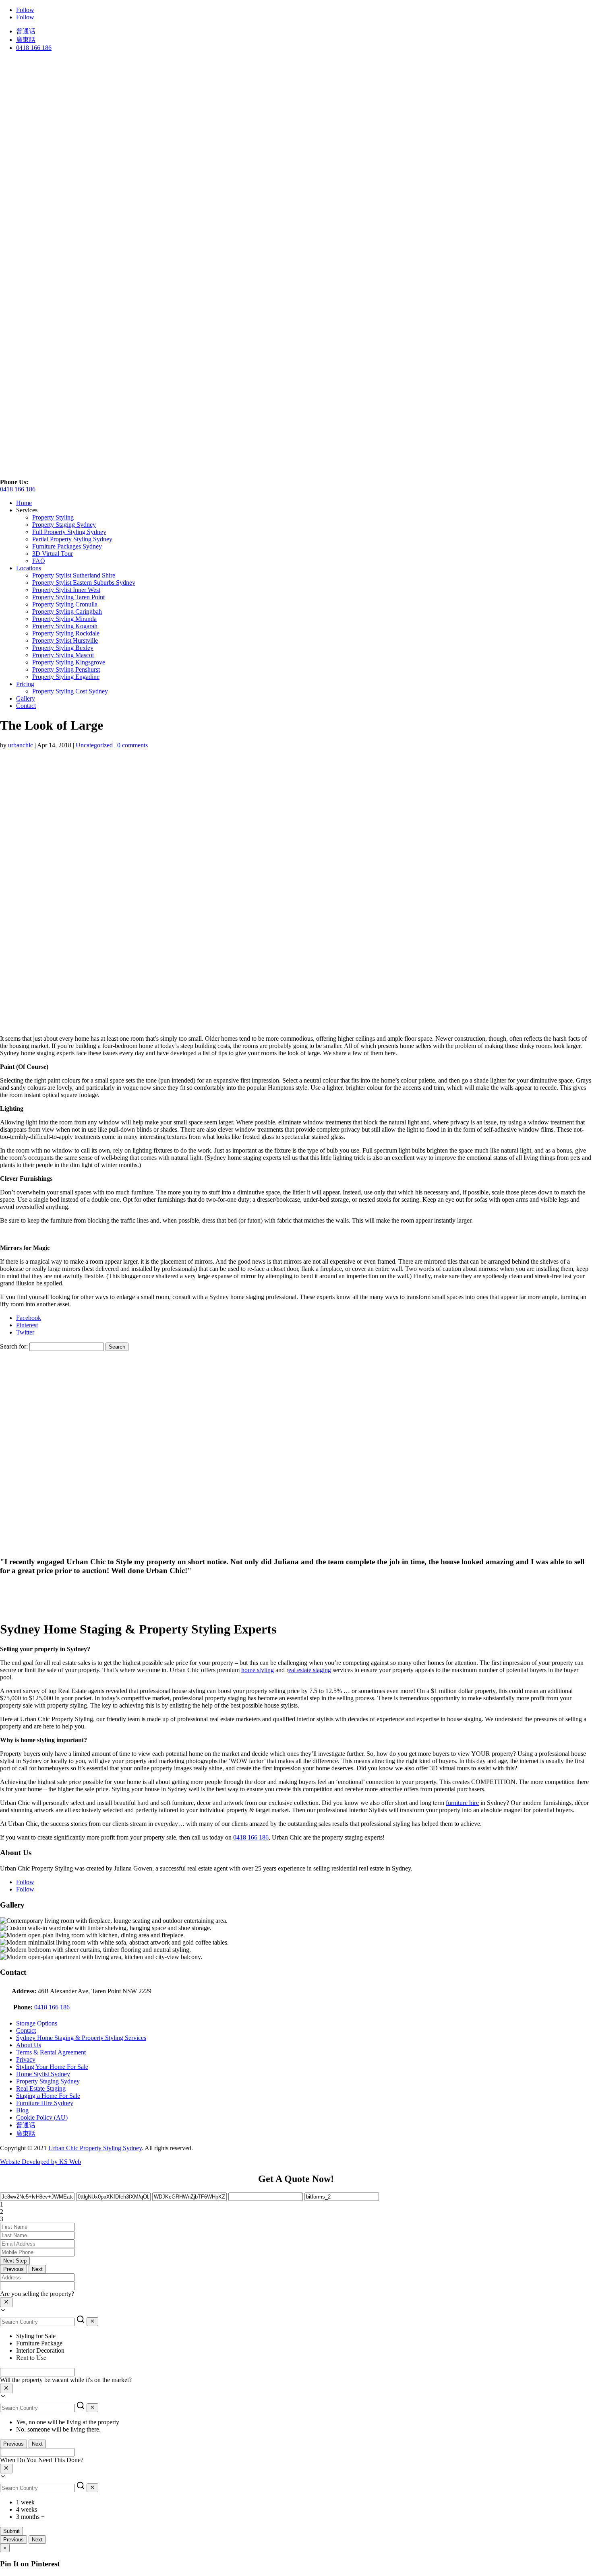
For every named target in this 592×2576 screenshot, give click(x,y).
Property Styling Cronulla (65, 604)
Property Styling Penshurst (66, 669)
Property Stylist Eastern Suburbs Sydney (84, 583)
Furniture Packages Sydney (67, 546)
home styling (258, 1670)
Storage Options (37, 2023)
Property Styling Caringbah (67, 612)
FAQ (39, 561)
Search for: (14, 1346)
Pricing (25, 684)
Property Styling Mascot (63, 655)
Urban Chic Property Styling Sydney (95, 2148)
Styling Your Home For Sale (52, 2067)
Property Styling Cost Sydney (70, 691)
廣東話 (26, 40)
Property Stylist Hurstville (65, 640)
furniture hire (462, 1803)
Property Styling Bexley (63, 648)
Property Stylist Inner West (66, 590)
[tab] (296, 2205)
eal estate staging (310, 1670)
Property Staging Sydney (64, 525)
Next (37, 2269)
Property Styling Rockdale (66, 633)
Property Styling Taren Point (68, 597)
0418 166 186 (34, 48)
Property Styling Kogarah (65, 626)
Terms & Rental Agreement (51, 2052)
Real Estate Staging (41, 2088)
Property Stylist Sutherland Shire (74, 575)
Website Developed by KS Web (40, 2162)
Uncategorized (94, 745)
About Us (29, 2045)
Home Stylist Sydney (43, 2074)
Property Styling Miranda (64, 619)
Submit (11, 2531)
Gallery (26, 698)
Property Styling (53, 517)
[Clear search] (92, 2322)
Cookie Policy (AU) (42, 2117)
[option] (304, 2336)
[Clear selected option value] (6, 2302)
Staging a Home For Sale (48, 2096)
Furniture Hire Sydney (45, 2103)
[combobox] (296, 2303)
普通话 (26, 31)
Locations (29, 568)
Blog (22, 2110)
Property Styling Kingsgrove (69, 662)
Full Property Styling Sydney (69, 532)
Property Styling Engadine (66, 677)
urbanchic (21, 745)
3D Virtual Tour (53, 554)
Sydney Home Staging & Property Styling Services (81, 2038)
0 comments (132, 745)
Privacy (26, 2059)
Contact (26, 706)
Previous (13, 2269)
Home (24, 503)
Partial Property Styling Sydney (72, 539)
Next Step (15, 2261)
